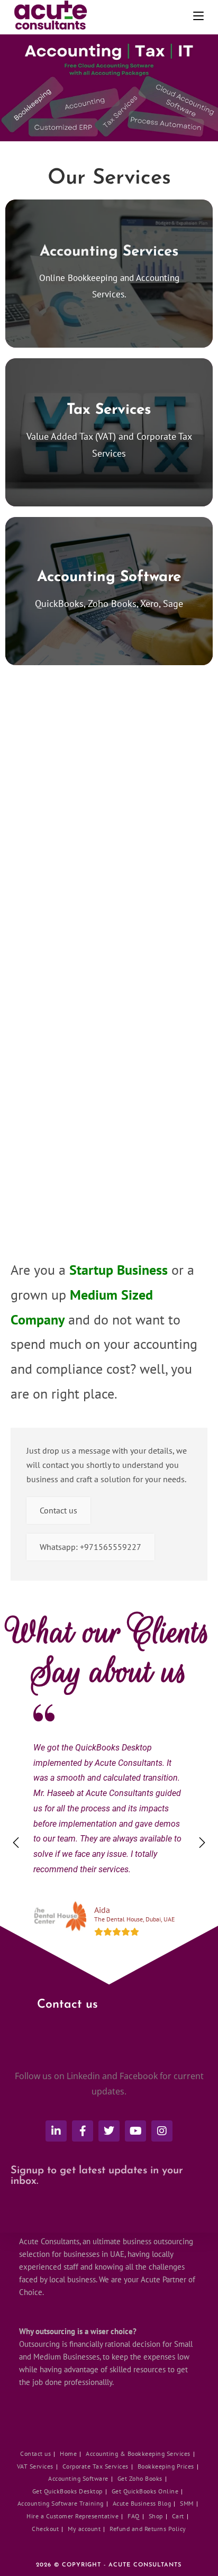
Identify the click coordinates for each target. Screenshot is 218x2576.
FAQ (134, 2516)
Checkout (45, 2529)
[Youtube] (135, 2131)
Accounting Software (78, 2478)
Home (68, 2453)
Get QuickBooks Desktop (67, 2491)
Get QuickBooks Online (145, 2491)
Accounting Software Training (61, 2503)
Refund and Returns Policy (148, 2529)
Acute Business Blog (142, 2503)
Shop (156, 2516)
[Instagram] (162, 2131)
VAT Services (35, 2466)
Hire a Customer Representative (72, 2516)
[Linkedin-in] (56, 2131)
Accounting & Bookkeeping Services (138, 2453)
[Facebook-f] (83, 2131)
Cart (178, 2516)
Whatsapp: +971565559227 (90, 1547)
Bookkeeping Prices (166, 2466)
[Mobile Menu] (196, 16)
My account (84, 2529)
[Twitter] (109, 2131)
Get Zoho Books (140, 2478)
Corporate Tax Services (96, 2466)
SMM (187, 2503)
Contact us (58, 1510)
